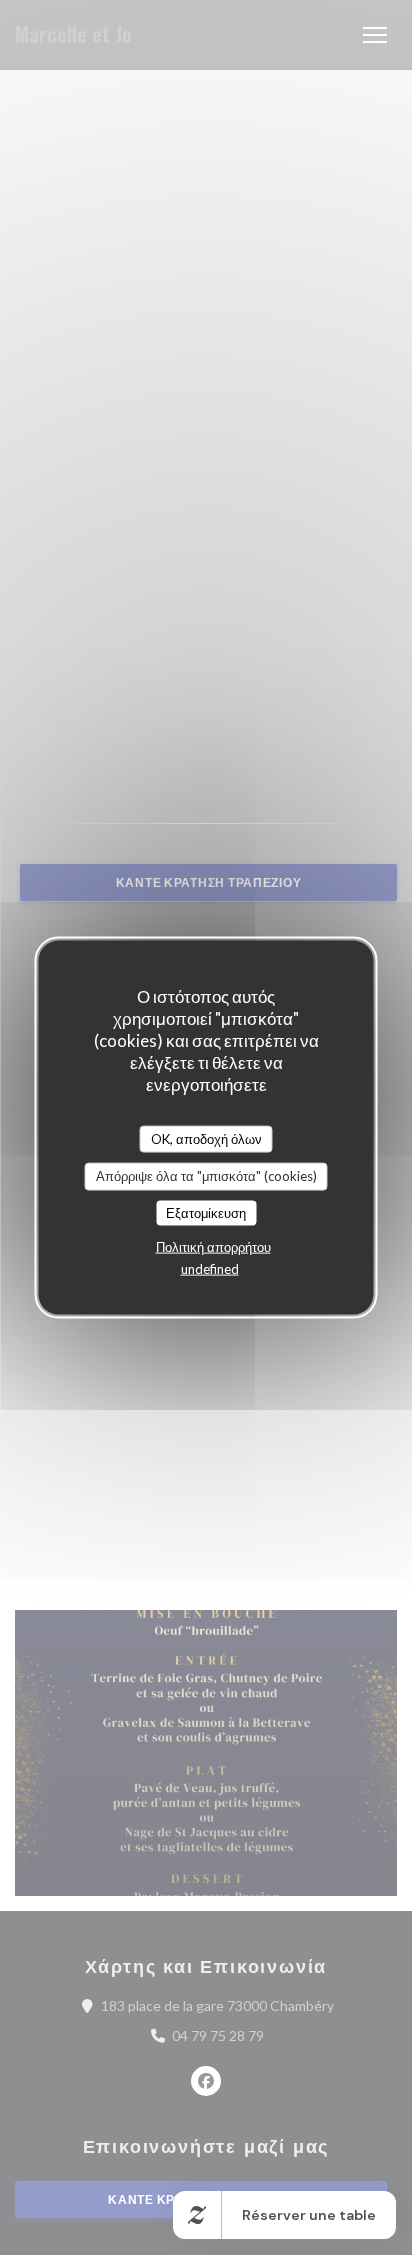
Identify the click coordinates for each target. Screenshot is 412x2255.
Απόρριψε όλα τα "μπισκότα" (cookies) (206, 1176)
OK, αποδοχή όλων (206, 1138)
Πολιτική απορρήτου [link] (213, 1247)
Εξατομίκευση (206, 1212)
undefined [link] (210, 1269)
